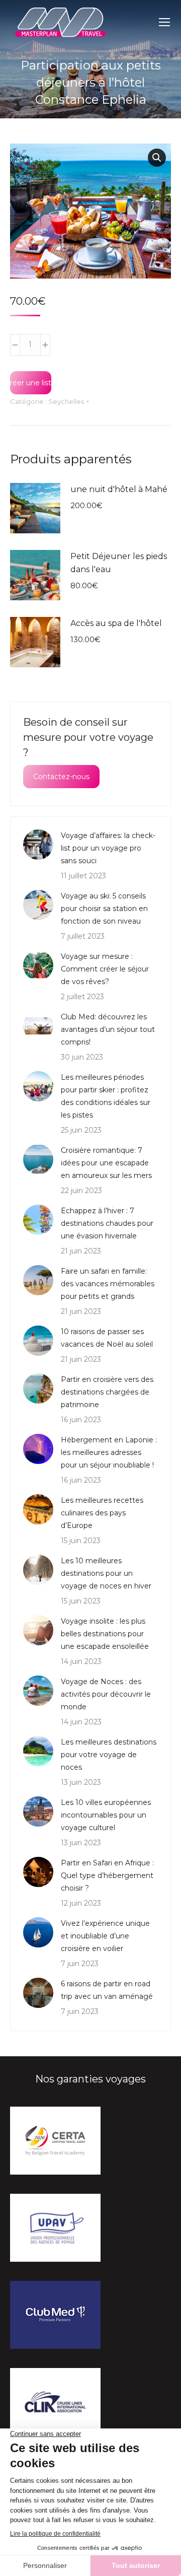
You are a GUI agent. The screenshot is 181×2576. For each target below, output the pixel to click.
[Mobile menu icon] (164, 22)
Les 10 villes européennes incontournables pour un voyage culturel (106, 1815)
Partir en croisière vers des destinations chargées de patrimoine (107, 1392)
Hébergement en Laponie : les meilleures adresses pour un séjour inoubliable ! (109, 1452)
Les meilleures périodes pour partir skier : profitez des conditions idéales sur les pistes (106, 1096)
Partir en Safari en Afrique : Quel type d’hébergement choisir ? (107, 1875)
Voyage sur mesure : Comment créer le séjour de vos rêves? (105, 969)
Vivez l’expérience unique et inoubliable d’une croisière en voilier (105, 1936)
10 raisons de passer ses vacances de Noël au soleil (107, 1338)
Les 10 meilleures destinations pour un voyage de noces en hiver (106, 1573)
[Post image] (38, 845)
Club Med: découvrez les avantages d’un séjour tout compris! (108, 1029)
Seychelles (66, 401)
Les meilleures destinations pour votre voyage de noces (109, 1755)
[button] (157, 158)
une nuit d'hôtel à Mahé (119, 489)
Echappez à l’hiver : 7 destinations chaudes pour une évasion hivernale (107, 1223)
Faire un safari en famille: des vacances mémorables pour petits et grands (108, 1284)
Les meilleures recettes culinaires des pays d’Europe (102, 1513)
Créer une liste (31, 383)
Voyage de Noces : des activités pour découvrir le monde (106, 1694)
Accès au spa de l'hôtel (116, 623)
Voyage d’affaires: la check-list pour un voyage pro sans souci (108, 848)
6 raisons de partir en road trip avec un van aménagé (107, 1990)
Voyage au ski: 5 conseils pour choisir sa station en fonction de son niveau (104, 909)
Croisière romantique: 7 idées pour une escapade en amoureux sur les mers (106, 1163)
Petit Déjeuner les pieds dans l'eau (119, 563)
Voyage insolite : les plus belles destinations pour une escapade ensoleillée (105, 1634)
